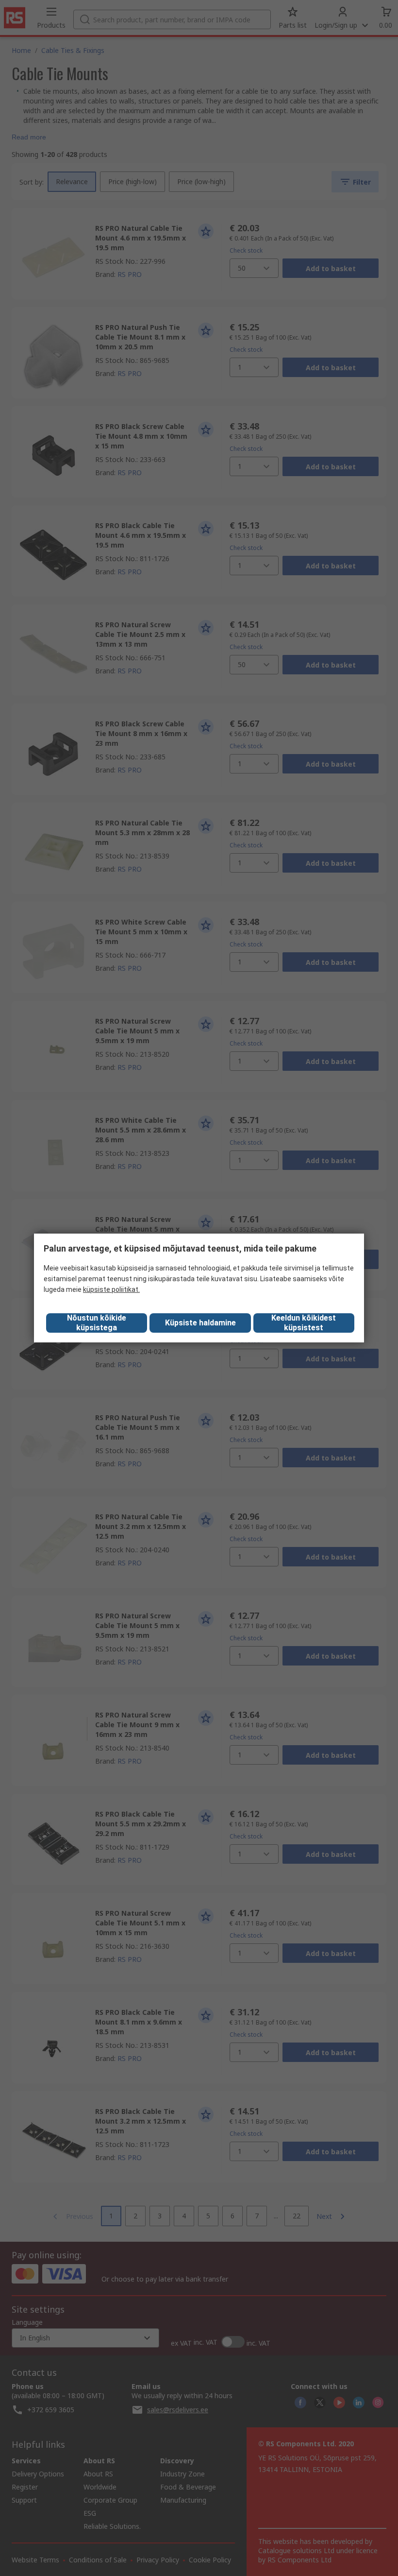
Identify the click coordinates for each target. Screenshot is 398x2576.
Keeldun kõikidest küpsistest (304, 1323)
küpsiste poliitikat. (111, 1289)
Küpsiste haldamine (200, 1323)
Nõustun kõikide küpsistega (97, 1323)
